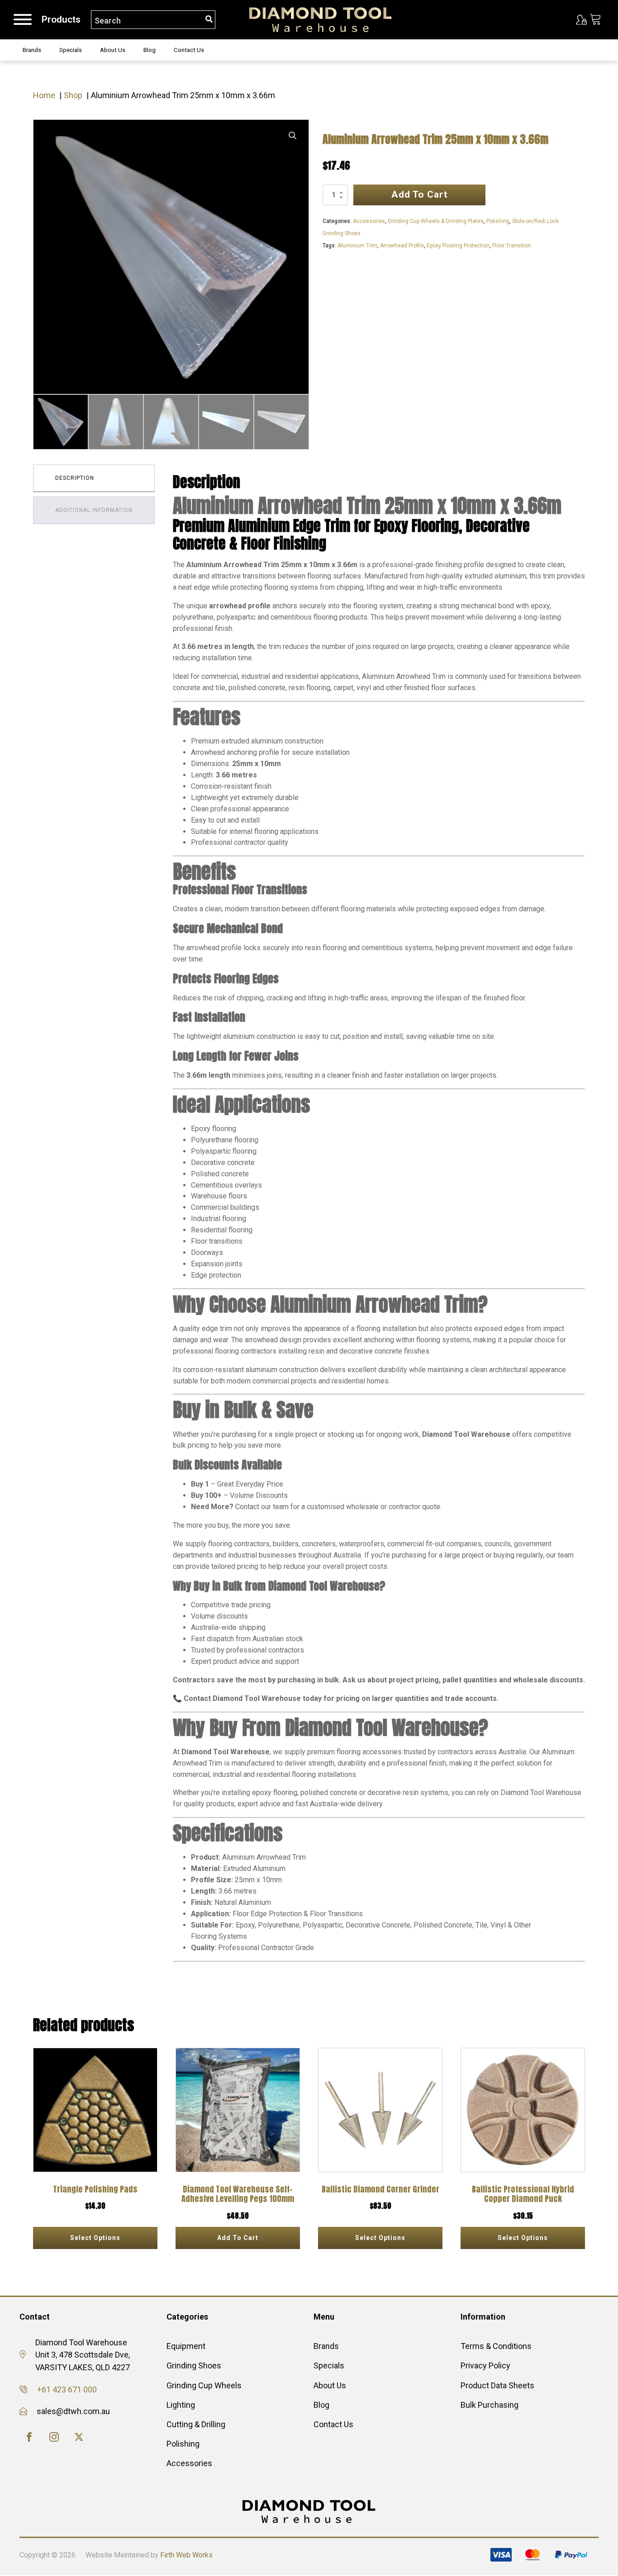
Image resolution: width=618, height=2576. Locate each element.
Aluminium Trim (357, 246)
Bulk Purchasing (490, 2405)
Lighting (181, 2405)
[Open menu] (23, 19)
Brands (32, 50)
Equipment (186, 2346)
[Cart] (596, 20)
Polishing (498, 221)
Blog (150, 50)
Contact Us (189, 50)
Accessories (369, 221)
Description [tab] (75, 478)
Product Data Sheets (497, 2385)
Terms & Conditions (496, 2346)
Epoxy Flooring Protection (458, 246)
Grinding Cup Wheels (204, 2385)
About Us (113, 50)
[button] (293, 136)
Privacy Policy (485, 2365)
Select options (95, 2238)
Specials (71, 50)
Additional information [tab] (94, 510)
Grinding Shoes (194, 2365)
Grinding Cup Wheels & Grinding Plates (436, 221)
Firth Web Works (186, 2555)
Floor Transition (512, 246)
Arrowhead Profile (402, 246)
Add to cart (420, 194)
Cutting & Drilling (196, 2424)
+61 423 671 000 (67, 2389)
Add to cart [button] (238, 2238)
